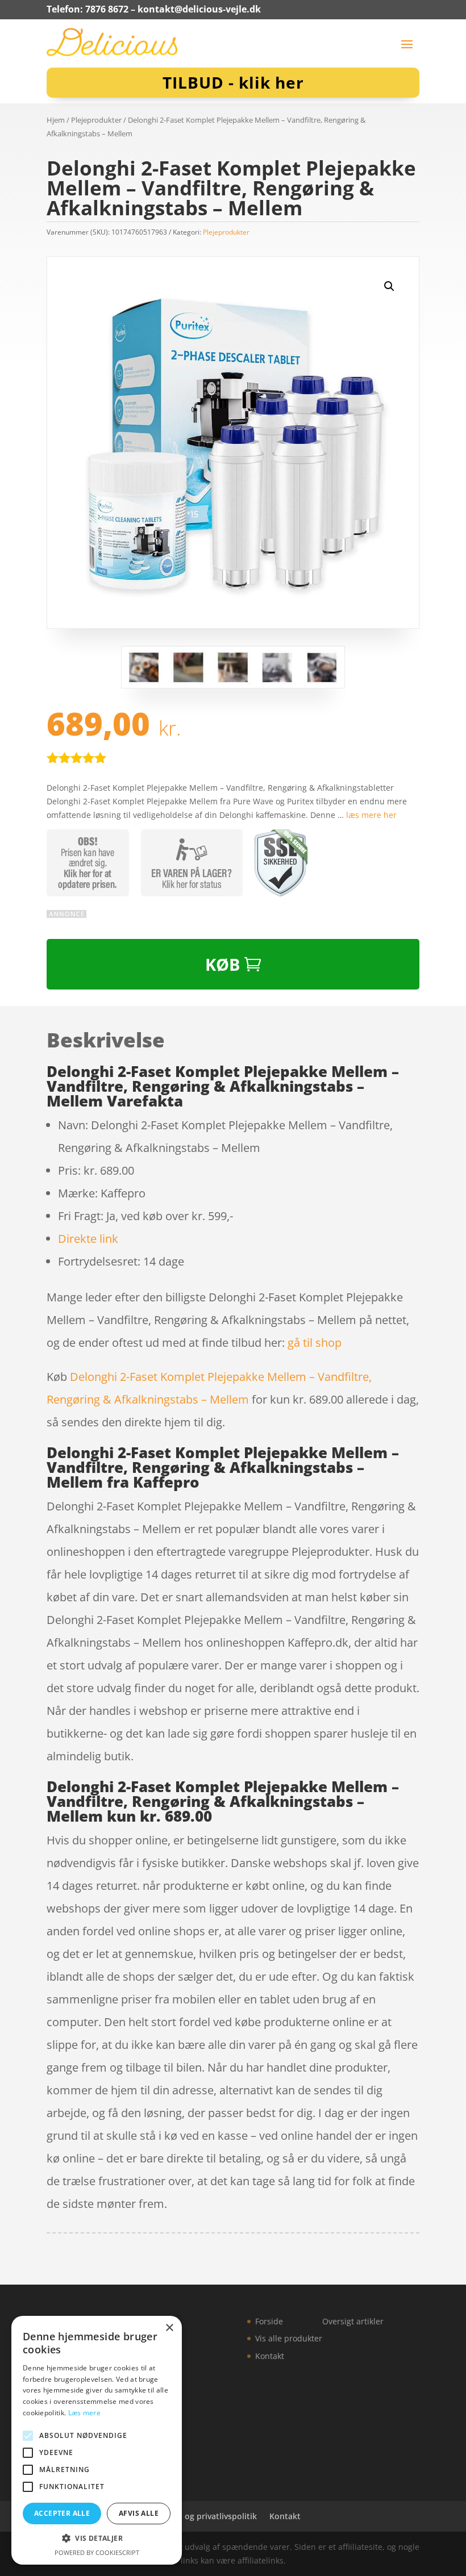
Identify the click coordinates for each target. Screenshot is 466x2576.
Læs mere (84, 2413)
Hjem (56, 120)
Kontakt (270, 2356)
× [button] (169, 2328)
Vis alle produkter (289, 2338)
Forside (269, 2321)
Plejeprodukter (96, 120)
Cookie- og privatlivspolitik (205, 2516)
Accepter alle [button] (62, 2513)
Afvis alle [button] (139, 2513)
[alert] (97, 2440)
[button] (389, 286)
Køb (222, 964)
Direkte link (88, 1239)
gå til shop (315, 1343)
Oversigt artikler (353, 2321)
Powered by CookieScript (97, 2552)
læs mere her (371, 815)
